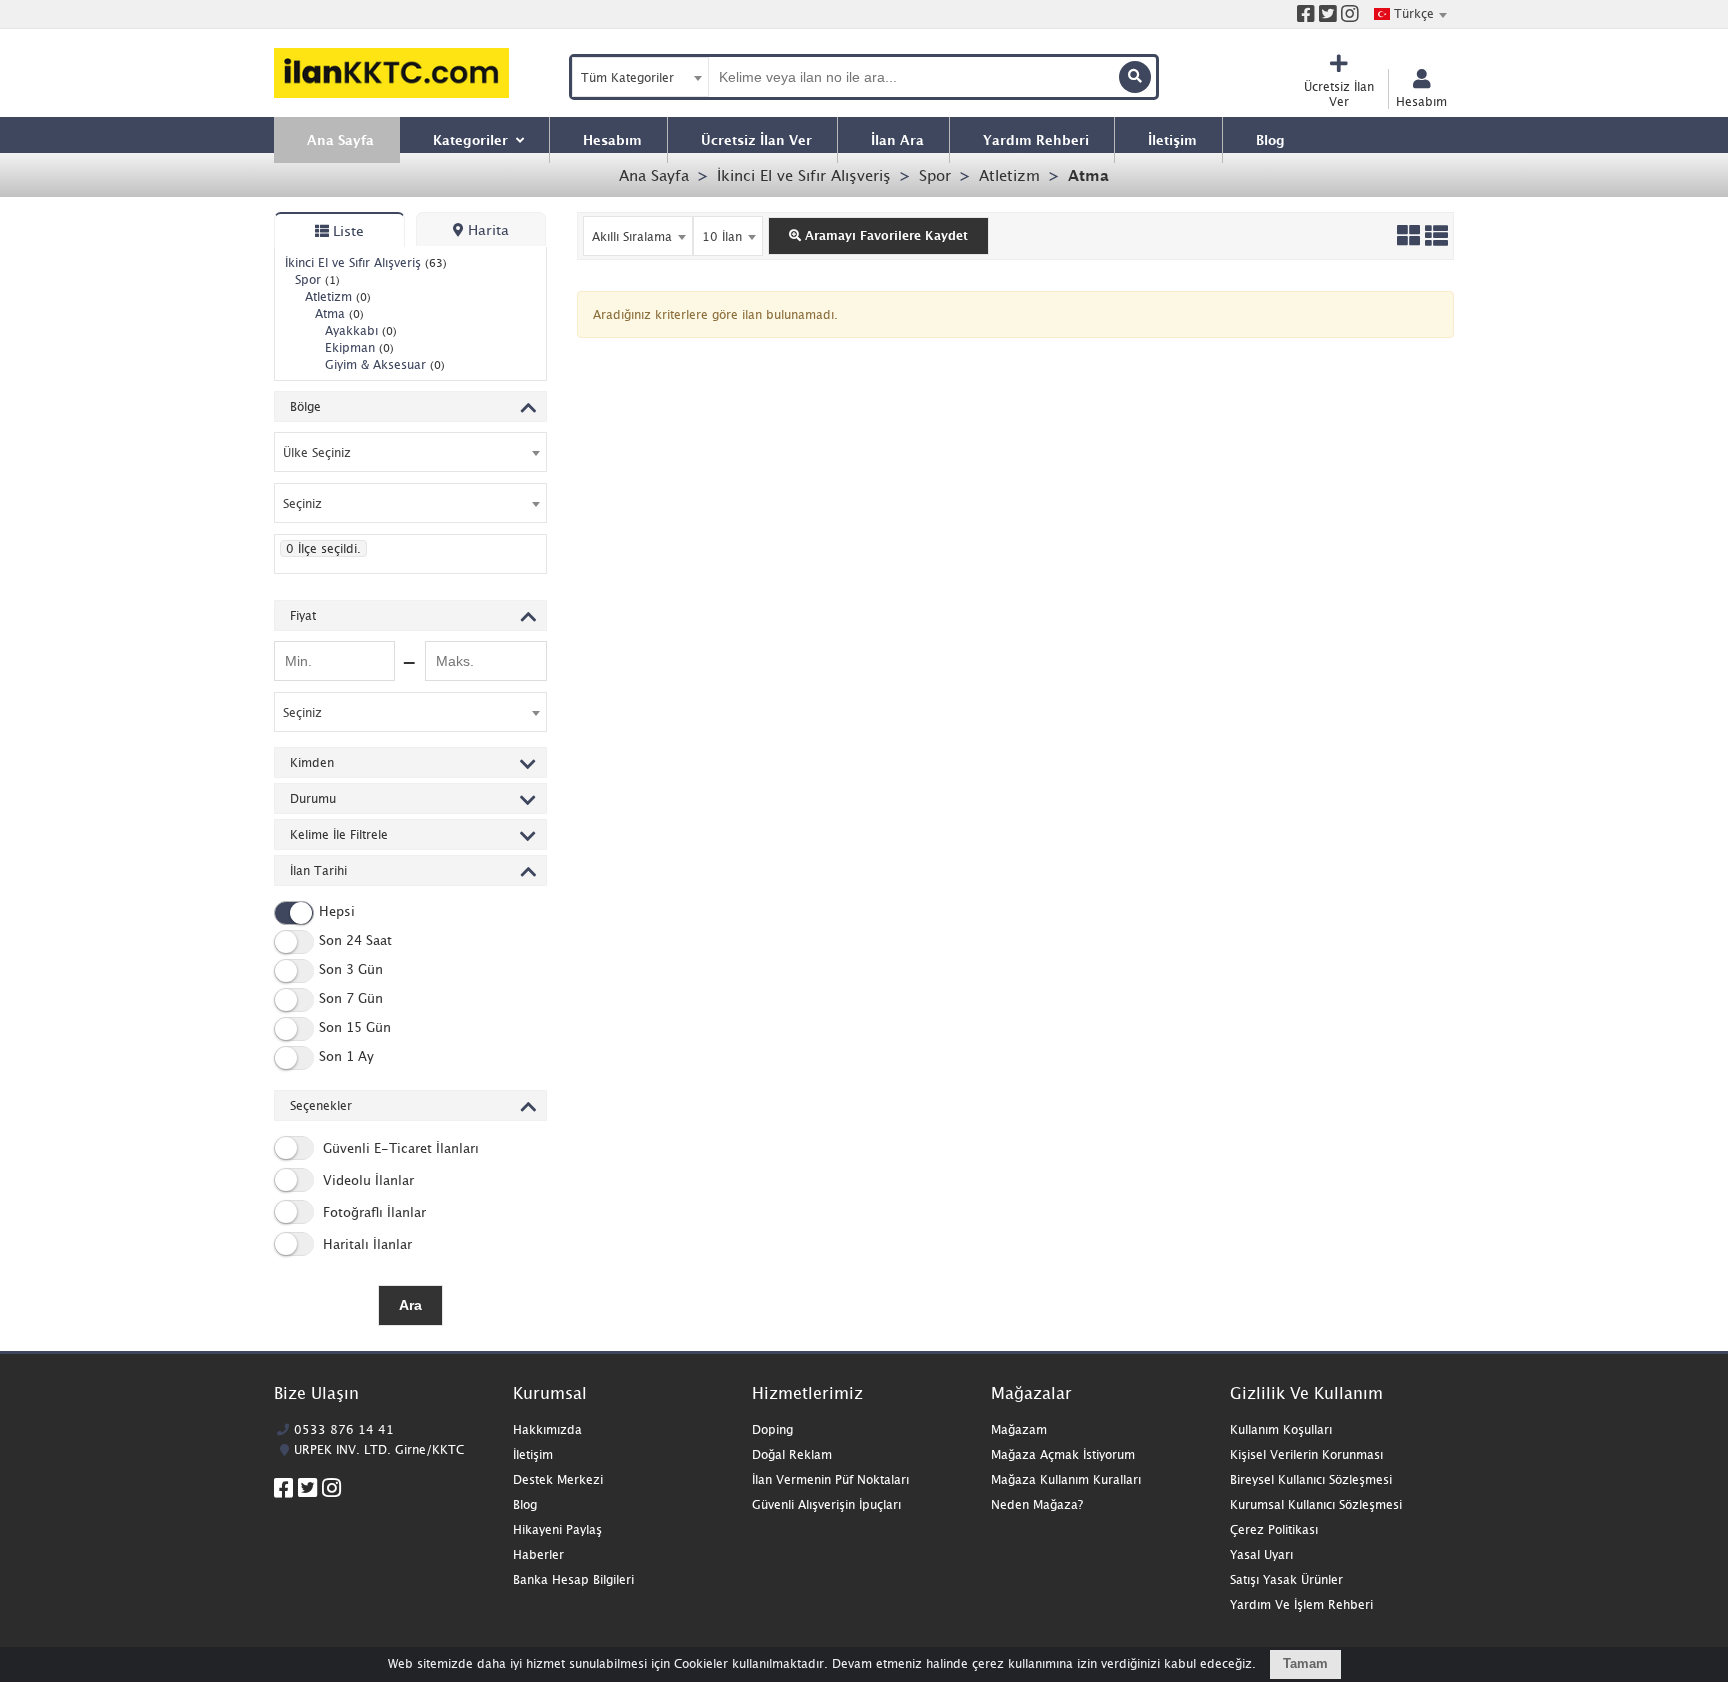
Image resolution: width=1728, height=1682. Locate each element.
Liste (346, 230)
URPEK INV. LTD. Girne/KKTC (379, 1449)
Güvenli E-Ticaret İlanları (399, 1148)
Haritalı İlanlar (365, 1244)
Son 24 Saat (355, 941)
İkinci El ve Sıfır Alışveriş (804, 175)
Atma (1088, 175)
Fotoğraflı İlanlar (372, 1212)
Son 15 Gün (355, 1028)
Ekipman (359, 347)
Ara (410, 1305)
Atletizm (1009, 175)
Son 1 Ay (346, 1057)
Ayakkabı (361, 330)
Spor (935, 175)
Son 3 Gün (351, 970)
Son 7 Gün (351, 999)
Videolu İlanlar (366, 1180)
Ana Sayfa (654, 175)
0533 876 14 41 (344, 1429)
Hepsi (337, 912)
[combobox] (1410, 14)
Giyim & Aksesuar (385, 364)
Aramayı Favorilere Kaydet (884, 235)
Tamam (1305, 1663)
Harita (486, 229)
